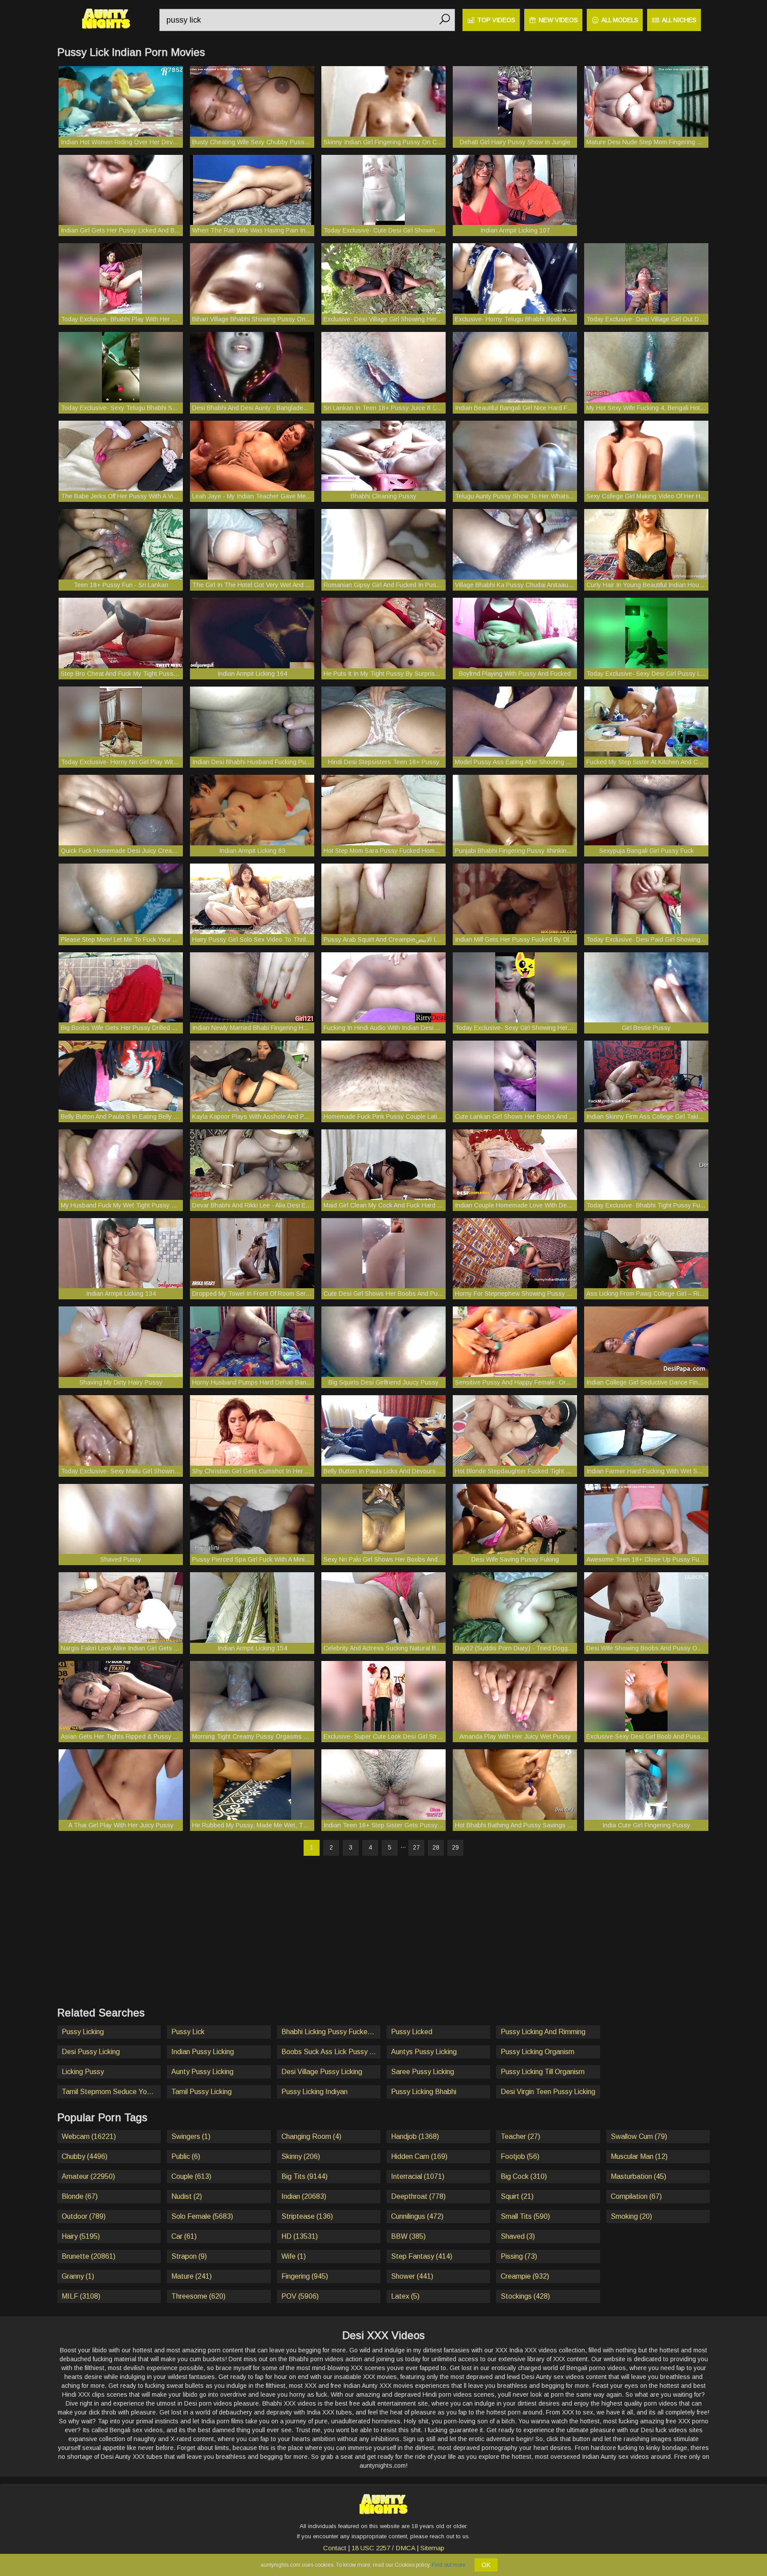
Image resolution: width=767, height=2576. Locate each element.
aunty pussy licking (202, 2072)
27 (416, 1847)
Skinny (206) (301, 2156)
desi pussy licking (91, 2052)
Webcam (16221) (89, 2136)
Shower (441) (412, 2276)
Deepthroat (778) (418, 2196)
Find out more (449, 2565)
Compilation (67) (636, 2196)
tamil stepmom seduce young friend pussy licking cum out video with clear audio (111, 2092)
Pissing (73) (519, 2256)
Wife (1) (294, 2256)
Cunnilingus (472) (417, 2216)
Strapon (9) (189, 2256)
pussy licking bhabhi (424, 2092)
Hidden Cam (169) (419, 2156)
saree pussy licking (423, 2072)
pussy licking (83, 2032)
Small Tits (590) (525, 2216)
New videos (558, 20)
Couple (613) (191, 2176)
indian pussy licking (203, 2052)
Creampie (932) (525, 2276)
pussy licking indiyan (314, 2092)
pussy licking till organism (543, 2072)
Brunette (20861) (89, 2256)
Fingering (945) (305, 2276)
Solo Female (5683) (202, 2216)
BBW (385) (408, 2236)
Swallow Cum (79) (639, 2136)
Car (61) (184, 2236)
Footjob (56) (520, 2156)
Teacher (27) (520, 2136)
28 (436, 1847)
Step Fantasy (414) (422, 2256)
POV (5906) (300, 2296)
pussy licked (412, 2032)
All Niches (679, 20)
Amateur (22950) (88, 2176)
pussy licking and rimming (543, 2032)
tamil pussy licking (202, 2092)
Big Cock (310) (524, 2176)
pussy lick (188, 2032)
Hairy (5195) (81, 2236)
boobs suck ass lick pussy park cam (331, 2052)
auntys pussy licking (424, 2052)
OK (486, 2565)
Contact (335, 2548)
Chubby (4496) (85, 2156)
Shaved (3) (518, 2236)
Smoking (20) (631, 2216)
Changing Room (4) (311, 2136)
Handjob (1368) (415, 2136)
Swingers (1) (191, 2136)
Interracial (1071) (418, 2176)
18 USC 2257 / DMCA (383, 2548)
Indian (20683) (304, 2196)
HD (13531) (300, 2236)
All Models (620, 20)
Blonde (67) (80, 2196)
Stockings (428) (525, 2296)
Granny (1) (78, 2276)
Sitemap (432, 2548)
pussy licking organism (538, 2052)
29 (455, 1847)
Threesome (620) (198, 2296)
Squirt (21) (517, 2196)
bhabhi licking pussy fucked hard (331, 2032)
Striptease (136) (307, 2216)
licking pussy (83, 2072)
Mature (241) (192, 2276)
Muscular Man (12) (639, 2156)
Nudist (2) (187, 2196)
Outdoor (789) (84, 2216)
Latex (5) (405, 2296)
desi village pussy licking (322, 2072)
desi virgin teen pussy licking (548, 2092)
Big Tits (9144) (304, 2176)
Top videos (496, 20)
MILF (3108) (81, 2296)
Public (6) (186, 2156)
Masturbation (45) (639, 2176)
